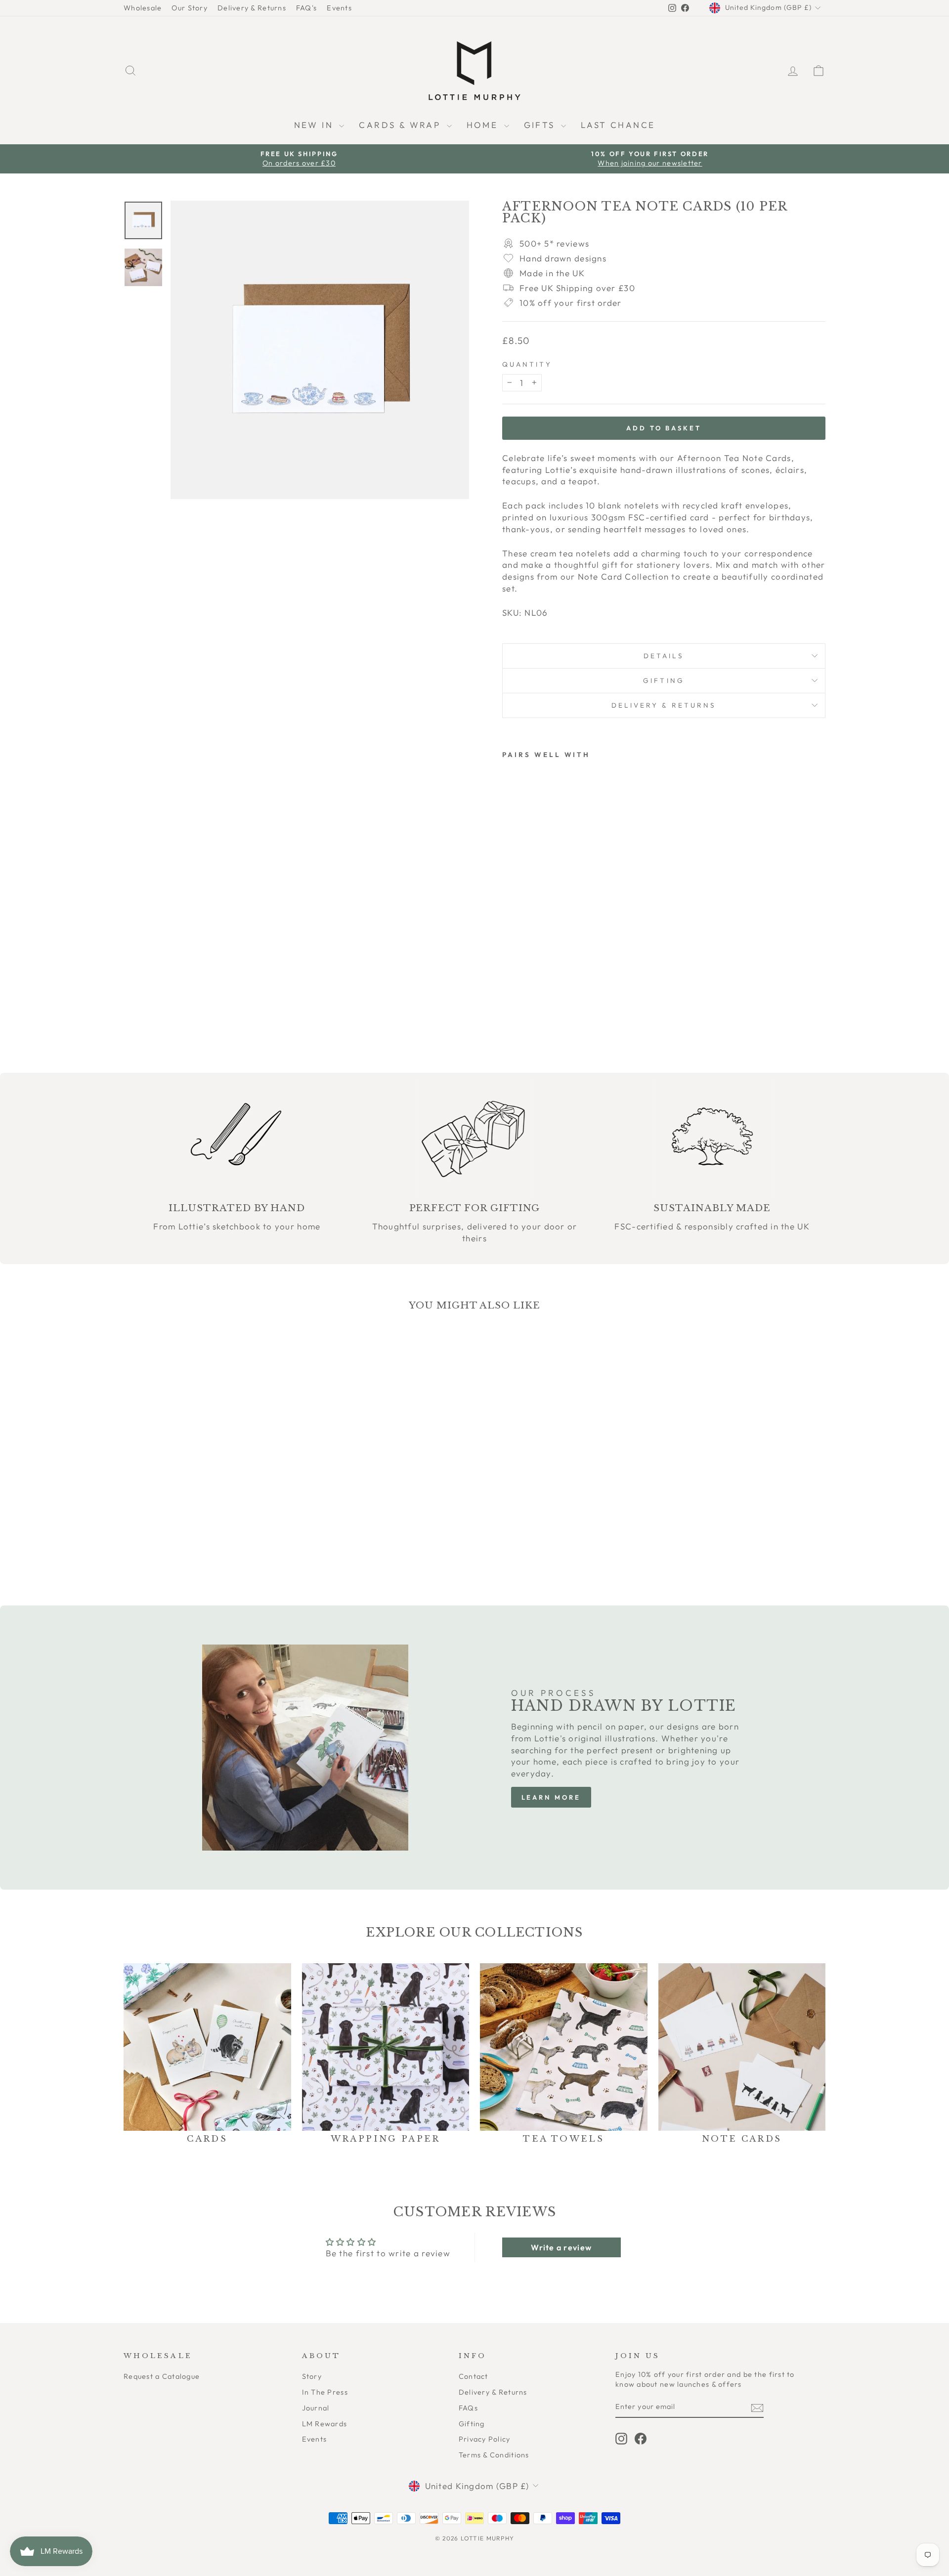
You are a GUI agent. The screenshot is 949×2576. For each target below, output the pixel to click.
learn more (551, 1797)
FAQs (468, 2408)
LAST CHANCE (618, 125)
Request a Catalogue (162, 2376)
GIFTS (541, 125)
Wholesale (143, 8)
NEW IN (316, 125)
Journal (316, 2408)
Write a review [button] (561, 2247)
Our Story (189, 8)
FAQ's (306, 8)
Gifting (664, 680)
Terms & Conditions (494, 2455)
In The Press (325, 2392)
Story (312, 2376)
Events (339, 8)
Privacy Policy (485, 2439)
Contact (474, 2376)
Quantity (527, 364)
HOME (484, 125)
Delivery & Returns (252, 8)
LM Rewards (325, 2424)
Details (664, 656)
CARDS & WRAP (401, 125)
